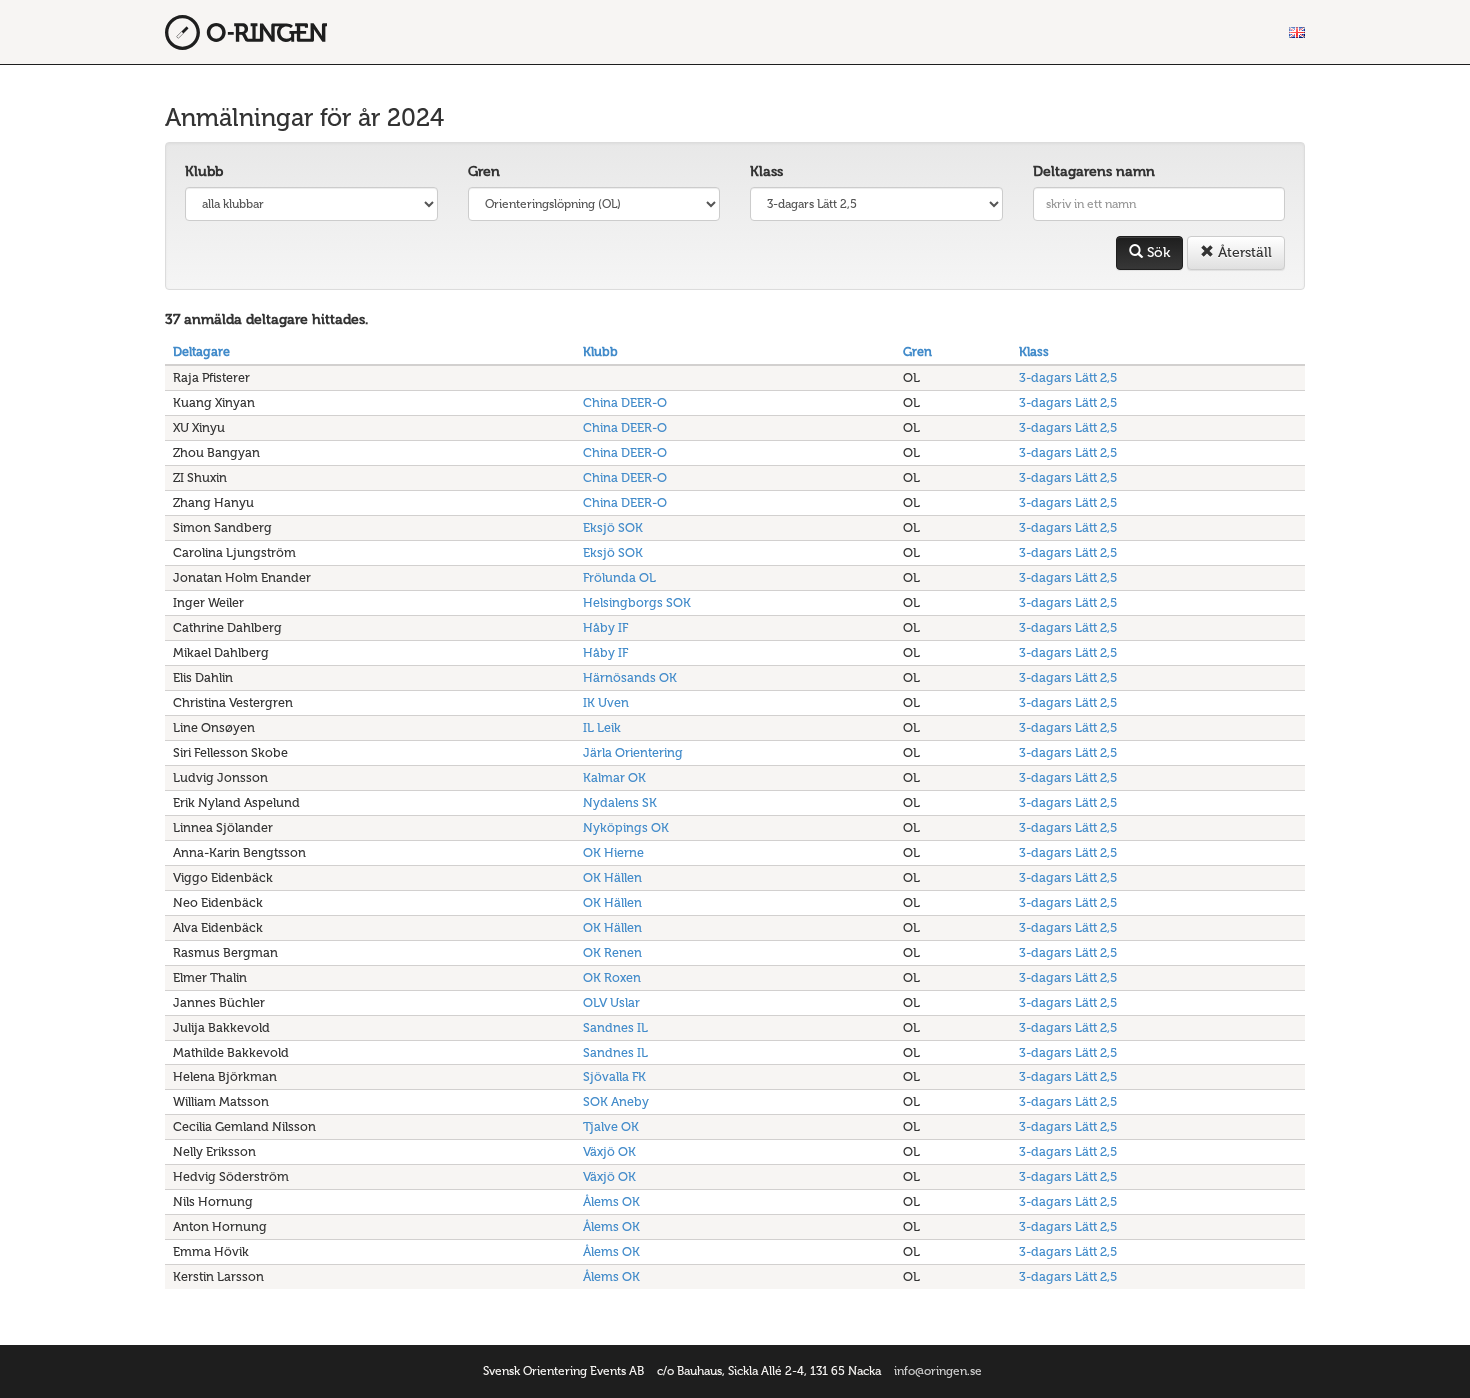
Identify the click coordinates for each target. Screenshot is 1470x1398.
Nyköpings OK (626, 827)
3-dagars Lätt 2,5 (1068, 377)
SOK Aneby (616, 1101)
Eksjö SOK (613, 527)
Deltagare (201, 351)
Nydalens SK (620, 802)
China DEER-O (625, 402)
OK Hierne (613, 852)
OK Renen (612, 952)
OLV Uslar (611, 1002)
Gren (484, 171)
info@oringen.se (938, 1371)
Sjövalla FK (614, 1076)
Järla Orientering (633, 752)
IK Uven (606, 702)
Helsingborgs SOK (637, 602)
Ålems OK (611, 1201)
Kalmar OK (614, 777)
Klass (766, 171)
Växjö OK (609, 1151)
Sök (1156, 252)
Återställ (1243, 252)
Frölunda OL (619, 577)
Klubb (204, 171)
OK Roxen (612, 977)
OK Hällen (612, 877)
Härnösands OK (630, 677)
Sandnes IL (615, 1027)
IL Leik (602, 727)
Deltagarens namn (1094, 171)
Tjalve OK (611, 1126)
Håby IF (605, 627)
